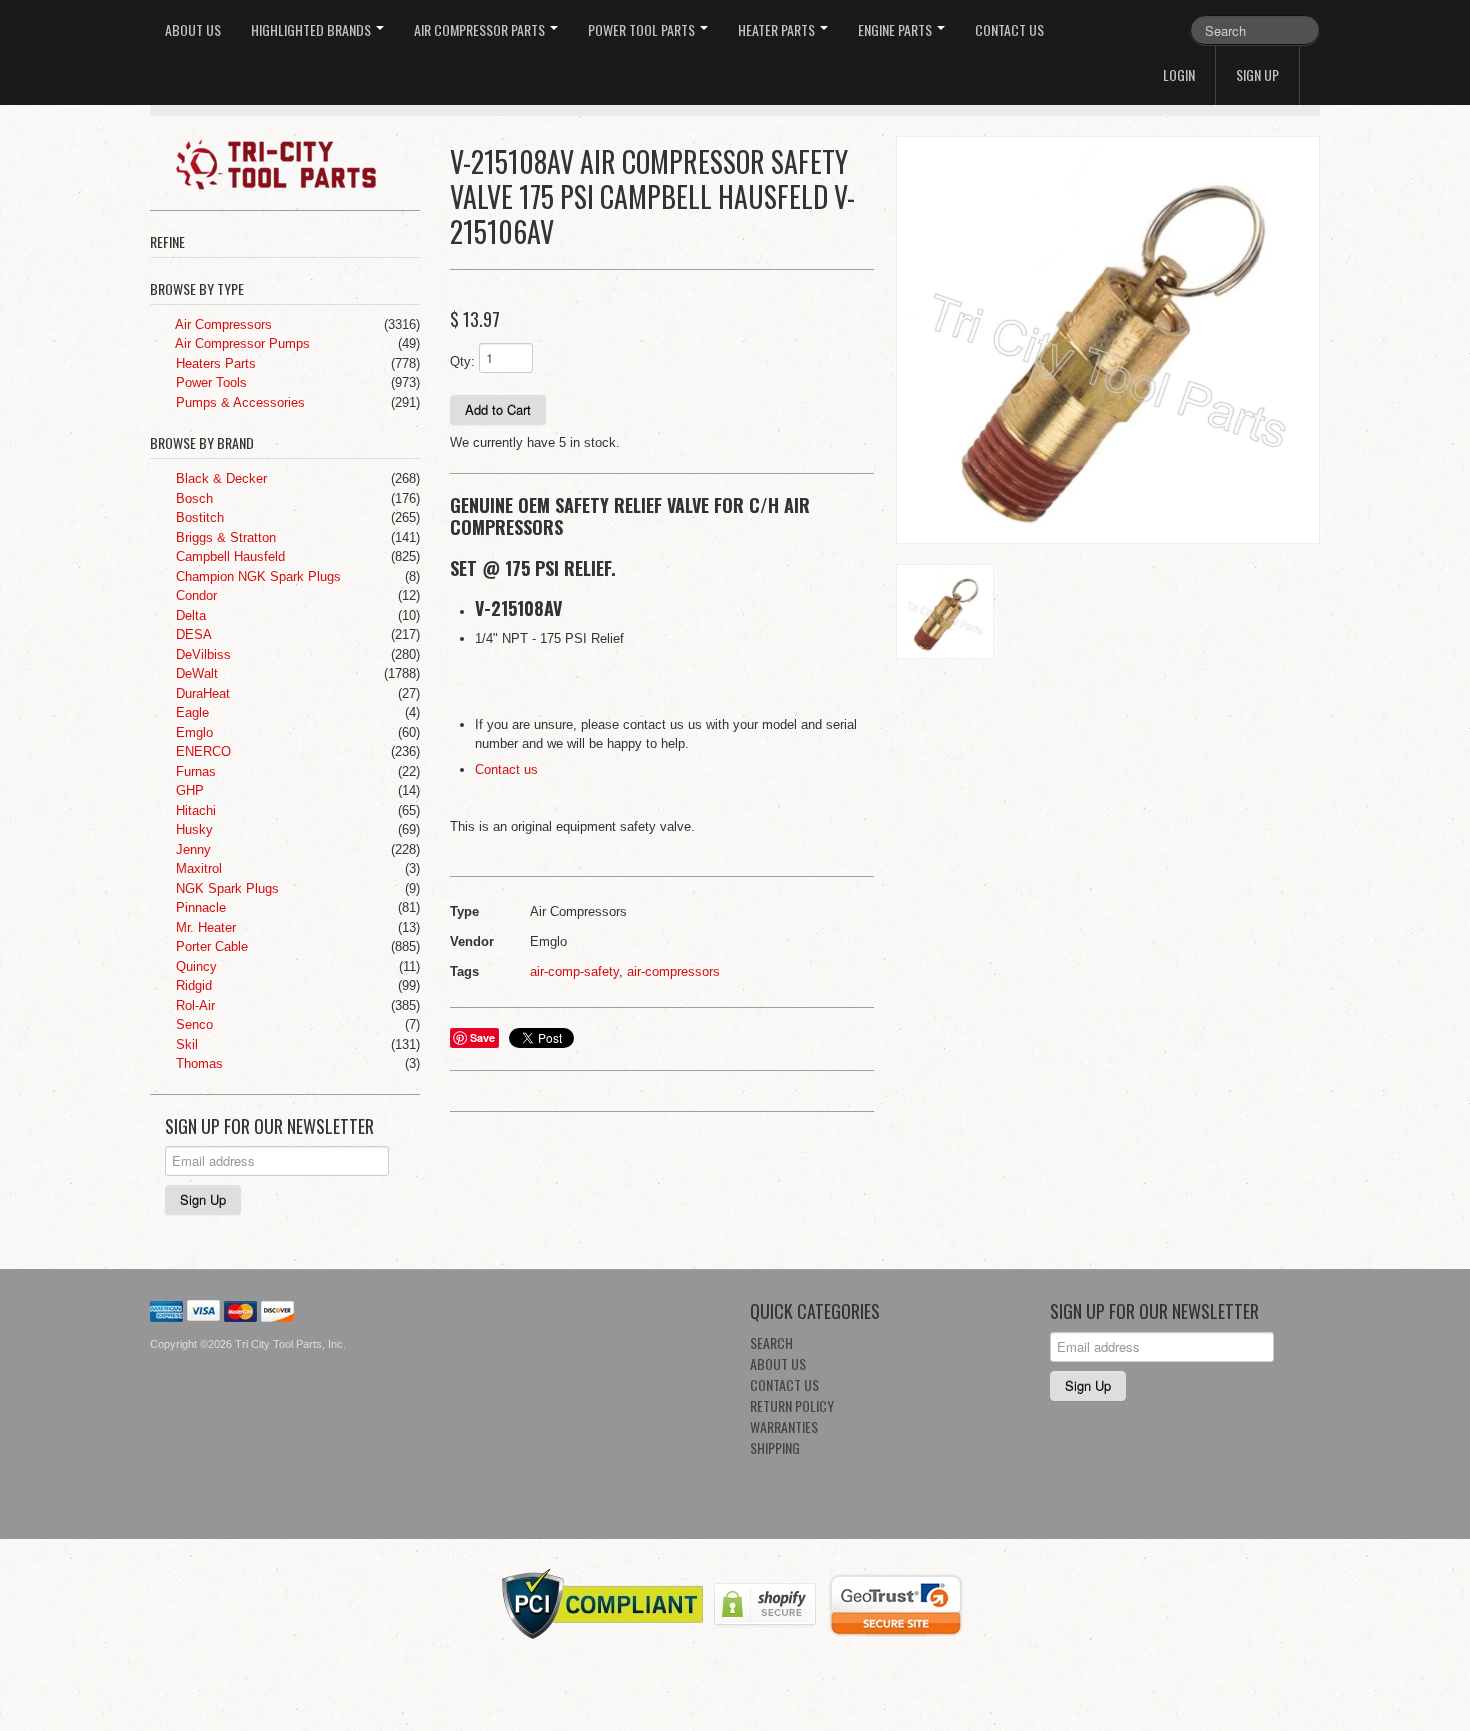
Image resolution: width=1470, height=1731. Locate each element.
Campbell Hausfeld (228, 556)
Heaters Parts (214, 363)
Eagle (190, 712)
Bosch (192, 498)
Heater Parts (778, 29)
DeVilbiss (201, 654)
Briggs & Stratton (224, 537)
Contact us (506, 769)
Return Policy (792, 1405)
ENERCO (201, 751)
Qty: (462, 361)
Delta (189, 615)
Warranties (784, 1426)
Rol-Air (193, 1005)
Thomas (197, 1063)
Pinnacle (199, 907)
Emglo (192, 732)
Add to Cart (498, 409)
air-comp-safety (574, 971)
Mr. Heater (204, 927)
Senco (192, 1024)
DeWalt (195, 673)
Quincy (194, 966)
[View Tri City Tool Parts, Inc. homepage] (292, 163)
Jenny (191, 849)
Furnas (194, 771)
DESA (192, 634)
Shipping (775, 1447)
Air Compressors (222, 324)
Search (771, 1342)
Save (482, 1037)
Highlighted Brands (312, 29)
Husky (192, 829)
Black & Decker (219, 478)
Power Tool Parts (643, 29)
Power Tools (209, 382)
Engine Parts (896, 29)
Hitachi (194, 810)
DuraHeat (201, 693)
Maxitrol (197, 868)
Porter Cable (210, 946)
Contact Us (1009, 29)
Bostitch (198, 517)
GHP (188, 790)
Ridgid (192, 985)
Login (1179, 74)
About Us (193, 29)
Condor (194, 595)
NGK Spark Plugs (225, 888)
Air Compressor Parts (481, 29)
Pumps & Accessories (238, 402)
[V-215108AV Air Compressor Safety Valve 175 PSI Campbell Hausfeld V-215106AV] (1108, 340)
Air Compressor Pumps (241, 343)
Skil (185, 1044)
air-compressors (673, 971)
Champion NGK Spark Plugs (256, 576)
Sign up (1257, 74)
